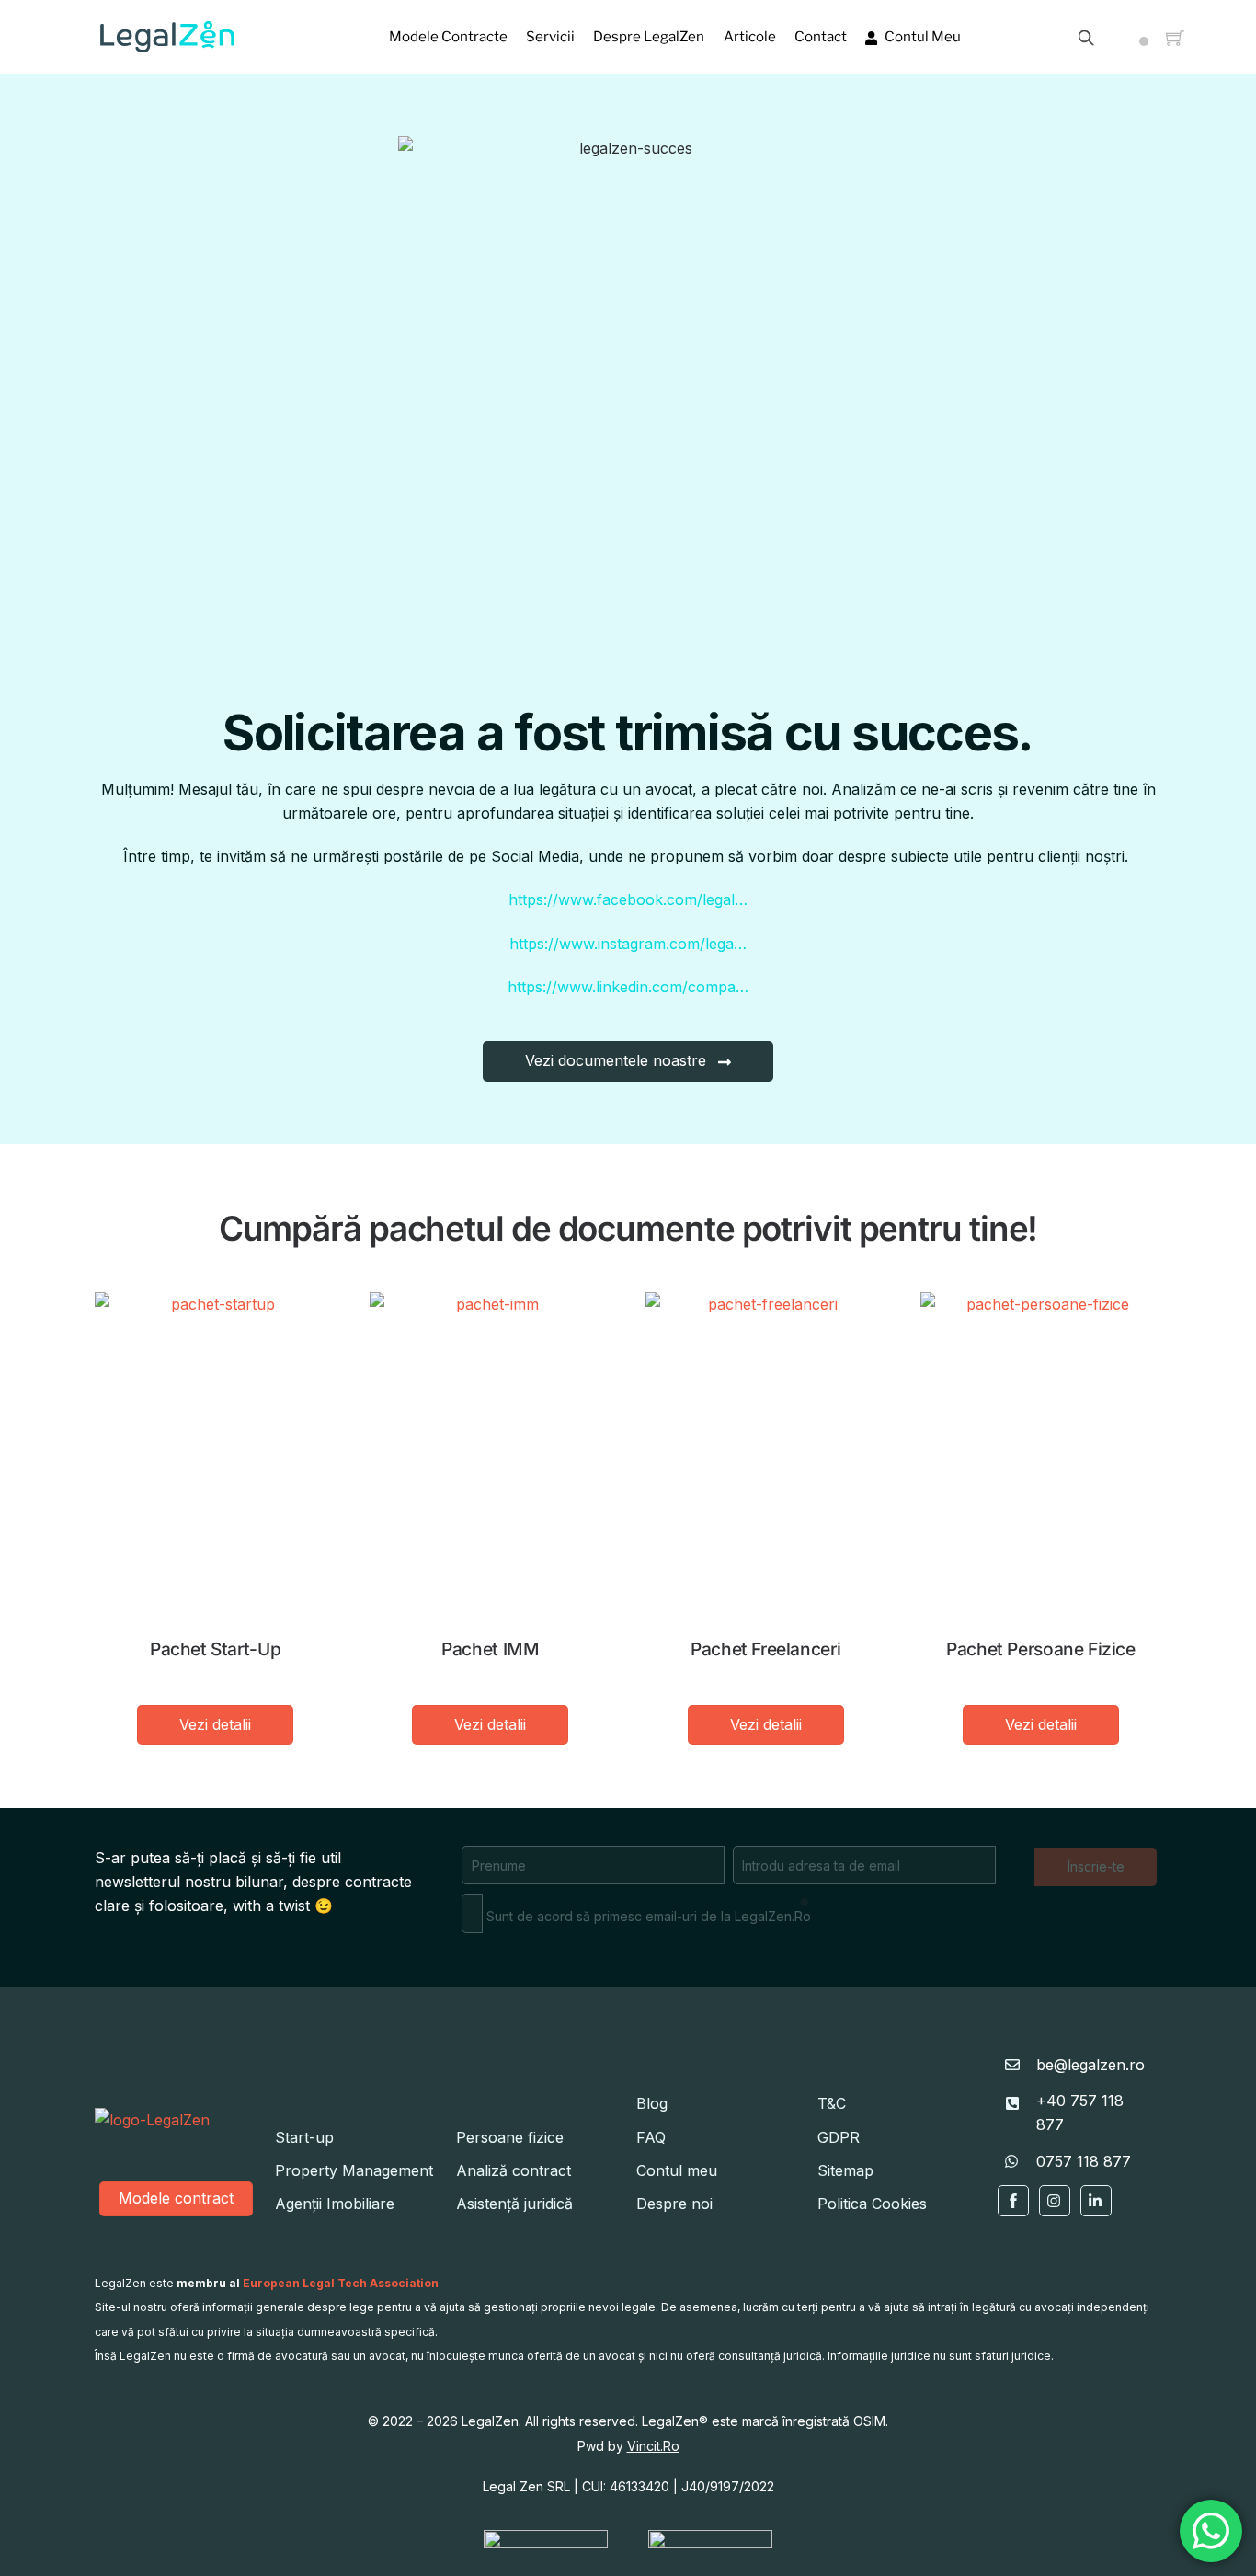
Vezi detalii (215, 1724)
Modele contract (176, 2198)
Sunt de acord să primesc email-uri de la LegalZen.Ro (647, 1916)
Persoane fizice (510, 2137)
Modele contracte (448, 36)
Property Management (354, 2170)
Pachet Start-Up (215, 1649)
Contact (821, 36)
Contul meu (677, 2170)
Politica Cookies (872, 2204)
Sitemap (845, 2170)
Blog (652, 2103)
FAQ (651, 2137)
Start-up (304, 2137)
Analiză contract (514, 2170)
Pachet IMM (490, 1649)
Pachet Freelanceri (765, 1649)
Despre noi (674, 2204)
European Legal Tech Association (341, 2283)
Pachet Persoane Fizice (1041, 1649)
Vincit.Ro (653, 2446)
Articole (750, 36)
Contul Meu (921, 36)
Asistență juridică (514, 2204)
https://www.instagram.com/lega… (628, 944)
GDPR (839, 2137)
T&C (832, 2103)
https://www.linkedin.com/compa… (628, 987)
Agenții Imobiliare (335, 2204)
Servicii (550, 36)
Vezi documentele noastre (616, 1060)
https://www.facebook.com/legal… (628, 899)
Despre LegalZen (649, 36)
